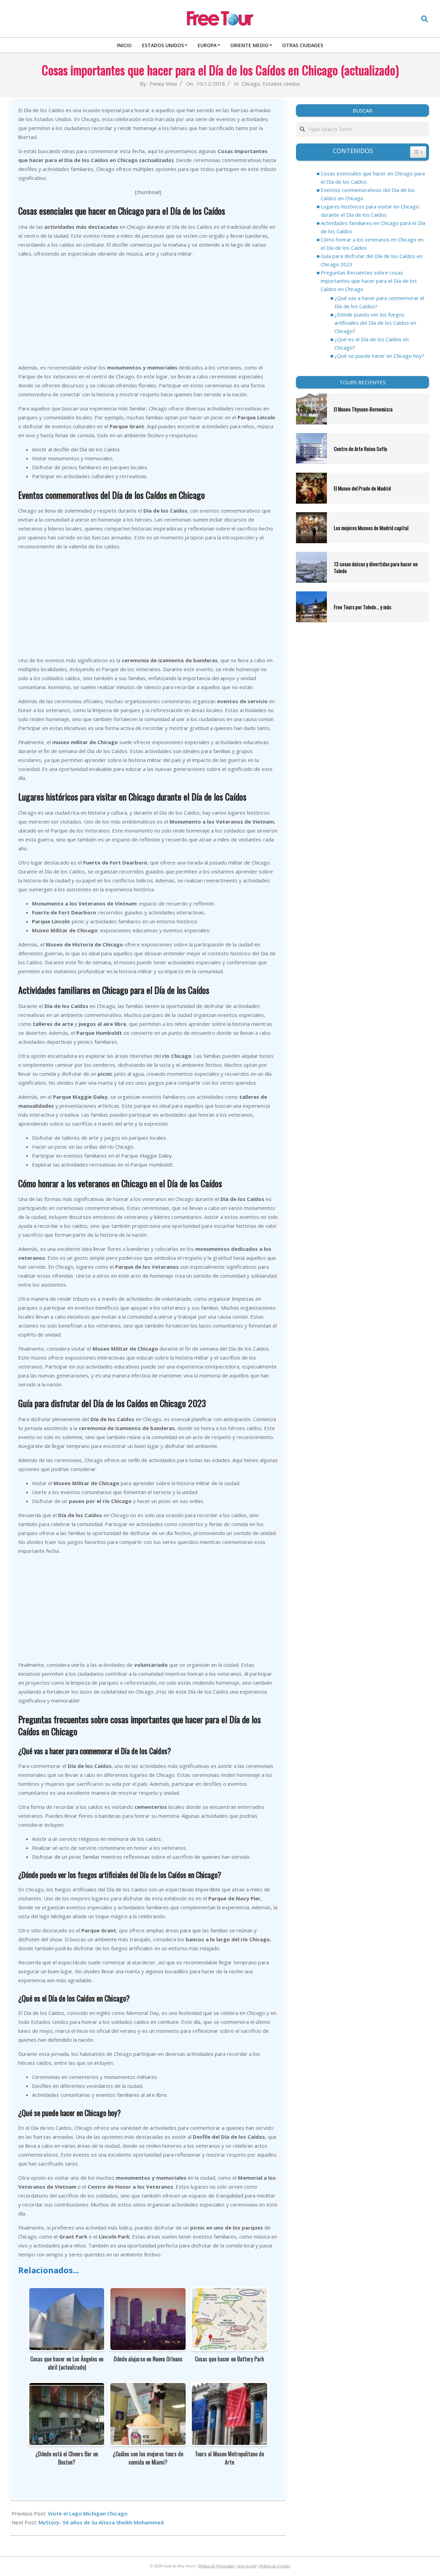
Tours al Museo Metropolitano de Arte (229, 2458)
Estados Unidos (281, 84)
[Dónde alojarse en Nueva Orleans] (148, 2293)
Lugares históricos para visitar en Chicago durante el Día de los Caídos (370, 211)
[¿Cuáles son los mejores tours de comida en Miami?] (148, 2387)
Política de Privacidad (216, 2566)
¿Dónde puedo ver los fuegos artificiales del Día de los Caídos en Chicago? (375, 323)
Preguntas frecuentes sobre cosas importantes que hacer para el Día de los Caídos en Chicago (369, 281)
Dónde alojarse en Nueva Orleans (148, 2359)
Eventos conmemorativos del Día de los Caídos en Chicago (368, 194)
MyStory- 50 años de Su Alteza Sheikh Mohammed (101, 2522)
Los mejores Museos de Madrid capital (371, 528)
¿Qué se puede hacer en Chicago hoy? (379, 356)
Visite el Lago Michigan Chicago (88, 2513)
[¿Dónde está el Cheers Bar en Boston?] (67, 2387)
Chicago (251, 84)
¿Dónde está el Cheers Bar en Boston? (67, 2458)
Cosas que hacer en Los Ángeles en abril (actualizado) (67, 2363)
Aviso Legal (247, 2566)
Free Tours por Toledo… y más (362, 607)
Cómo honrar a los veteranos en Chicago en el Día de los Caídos (372, 244)
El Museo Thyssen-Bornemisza (364, 409)
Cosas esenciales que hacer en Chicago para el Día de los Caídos (373, 178)
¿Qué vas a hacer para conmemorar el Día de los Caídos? (379, 302)
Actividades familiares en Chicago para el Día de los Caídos (373, 227)
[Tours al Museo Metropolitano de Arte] (229, 2387)
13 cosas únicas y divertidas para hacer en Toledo (376, 567)
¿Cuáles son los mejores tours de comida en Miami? (148, 2458)
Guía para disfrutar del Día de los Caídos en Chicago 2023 (372, 260)
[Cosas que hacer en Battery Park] (229, 2293)
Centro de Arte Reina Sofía (360, 449)
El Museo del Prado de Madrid (362, 488)
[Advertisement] (148, 311)
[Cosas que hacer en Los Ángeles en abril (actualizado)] (67, 2293)
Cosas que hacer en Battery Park (229, 2359)
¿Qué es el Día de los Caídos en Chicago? (372, 343)
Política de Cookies (275, 2566)
